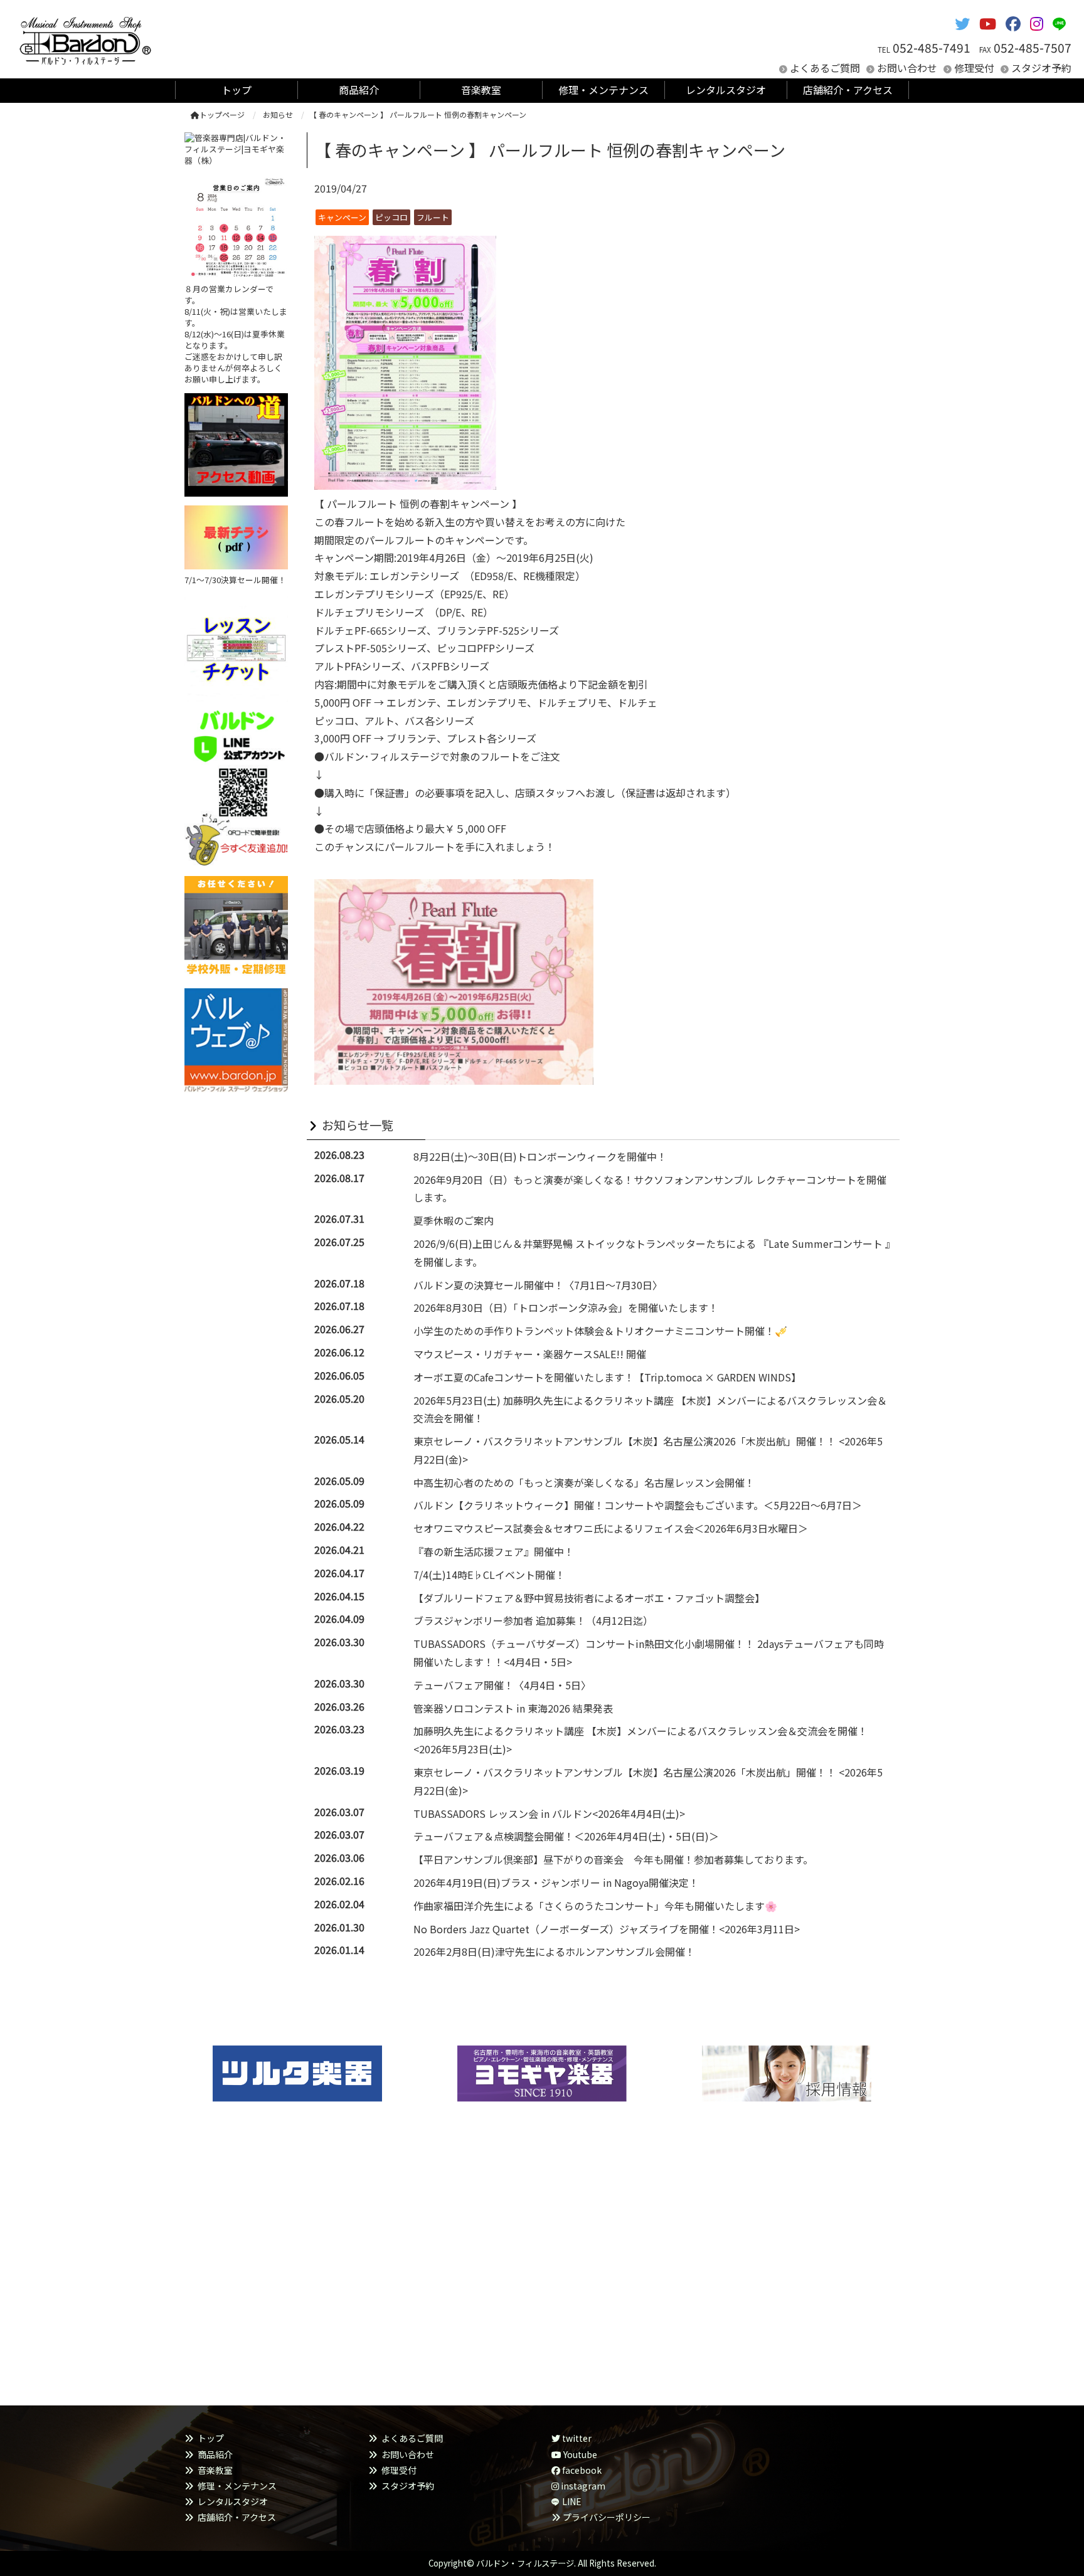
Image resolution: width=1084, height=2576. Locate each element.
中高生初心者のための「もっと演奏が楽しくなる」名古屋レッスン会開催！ (584, 1482)
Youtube (579, 2454)
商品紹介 (215, 2454)
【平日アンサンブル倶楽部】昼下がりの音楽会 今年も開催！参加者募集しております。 (613, 1859)
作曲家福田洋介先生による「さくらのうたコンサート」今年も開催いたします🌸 (595, 1906)
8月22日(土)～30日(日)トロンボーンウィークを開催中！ (540, 1156)
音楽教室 (215, 2470)
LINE (572, 2501)
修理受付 (974, 68)
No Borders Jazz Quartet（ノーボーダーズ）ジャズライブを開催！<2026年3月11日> (607, 1929)
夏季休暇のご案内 (454, 1220)
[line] (1062, 23)
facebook (581, 2470)
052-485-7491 (932, 48)
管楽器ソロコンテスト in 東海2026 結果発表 (513, 1708)
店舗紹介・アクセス (237, 2517)
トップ (211, 2438)
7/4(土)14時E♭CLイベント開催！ (489, 1575)
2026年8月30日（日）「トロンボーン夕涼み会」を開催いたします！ (566, 1307)
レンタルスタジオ (233, 2501)
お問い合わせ (907, 68)
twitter (576, 2438)
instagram (582, 2486)
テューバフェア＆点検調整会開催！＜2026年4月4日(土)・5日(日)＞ (566, 1836)
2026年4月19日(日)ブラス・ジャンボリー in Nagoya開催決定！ (556, 1882)
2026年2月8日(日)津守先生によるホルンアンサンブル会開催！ (554, 1951)
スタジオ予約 (1041, 68)
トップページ (222, 114)
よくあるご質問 (825, 68)
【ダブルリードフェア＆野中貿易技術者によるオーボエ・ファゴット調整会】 (589, 1598)
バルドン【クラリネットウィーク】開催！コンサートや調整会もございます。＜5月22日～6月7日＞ (638, 1505)
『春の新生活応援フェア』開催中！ (494, 1551)
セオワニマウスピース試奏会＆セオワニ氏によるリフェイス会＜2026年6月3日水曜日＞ (611, 1528)
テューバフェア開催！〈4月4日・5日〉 (502, 1685)
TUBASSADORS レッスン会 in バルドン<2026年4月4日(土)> (549, 1813)
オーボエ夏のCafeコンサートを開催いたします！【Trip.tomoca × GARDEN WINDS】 (607, 1377)
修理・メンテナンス (237, 2486)
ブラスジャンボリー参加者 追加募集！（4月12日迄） (533, 1620)
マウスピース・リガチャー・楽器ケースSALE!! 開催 (530, 1354)
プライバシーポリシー (607, 2517)
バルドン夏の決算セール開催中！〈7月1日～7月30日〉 (538, 1285)
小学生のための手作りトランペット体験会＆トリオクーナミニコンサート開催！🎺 (603, 1331)
